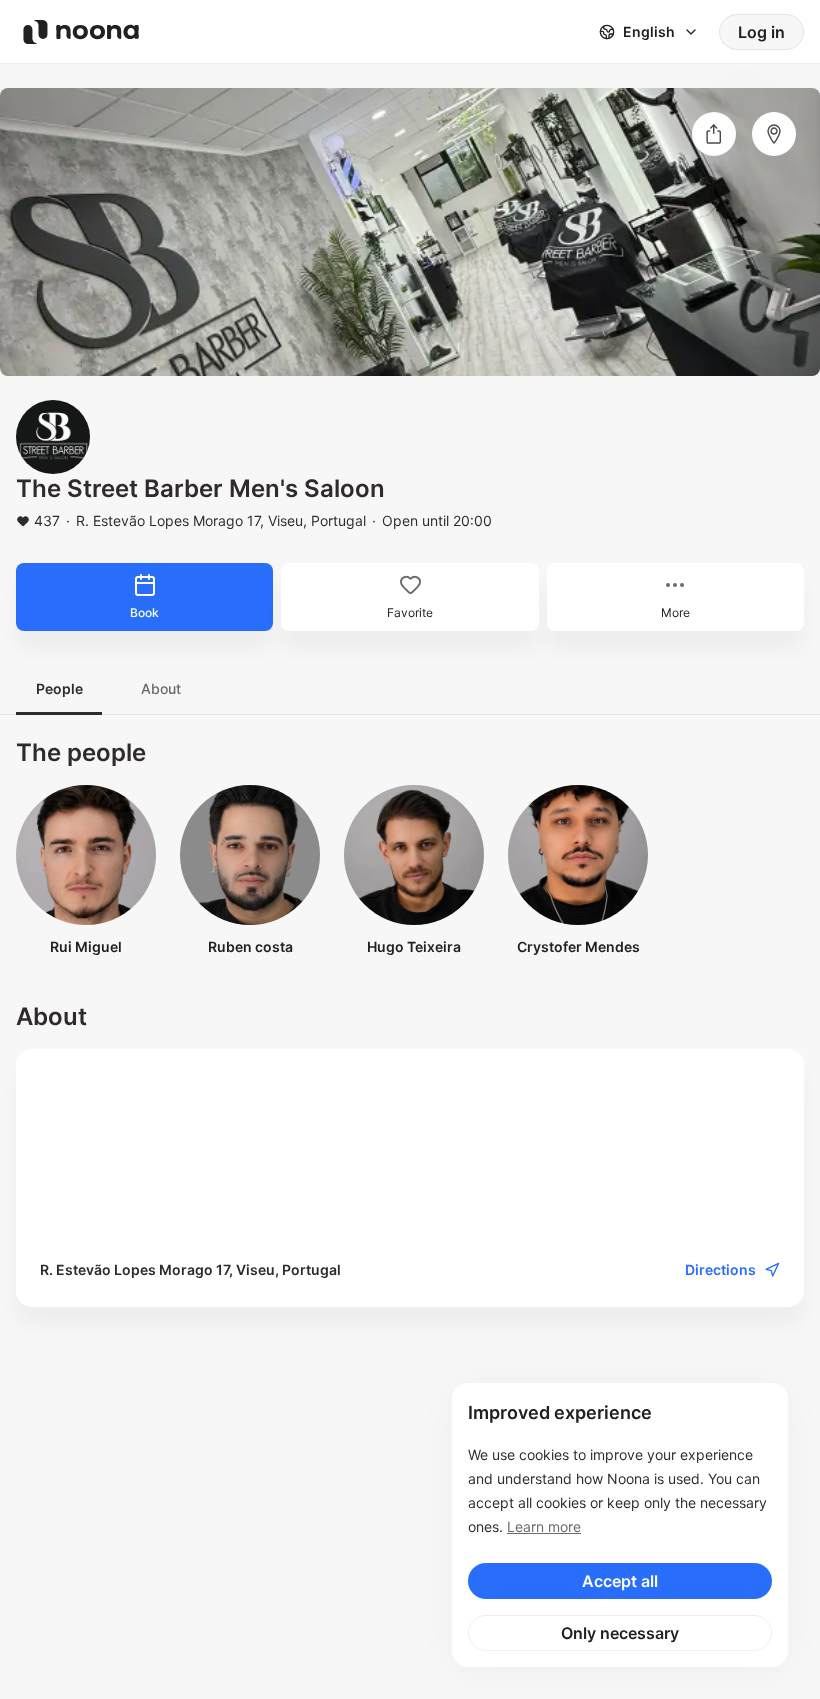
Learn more (544, 1526)
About (161, 688)
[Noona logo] (81, 32)
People (59, 688)
